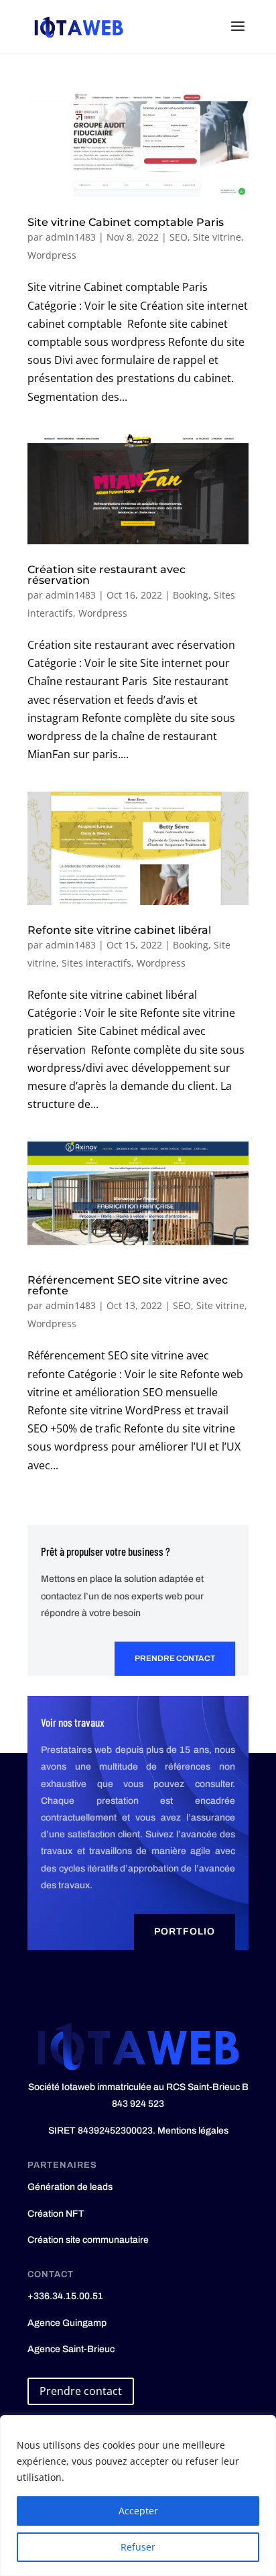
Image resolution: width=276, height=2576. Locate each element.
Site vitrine (217, 237)
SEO (179, 237)
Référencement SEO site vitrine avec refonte (128, 1285)
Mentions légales (193, 2131)
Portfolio (185, 1931)
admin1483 (71, 237)
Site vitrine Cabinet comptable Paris (126, 222)
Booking (191, 595)
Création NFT (56, 2214)
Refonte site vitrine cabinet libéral (119, 930)
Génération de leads (70, 2187)
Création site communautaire (88, 2240)
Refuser (138, 2547)
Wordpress (52, 255)
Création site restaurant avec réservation (107, 575)
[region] (138, 2496)
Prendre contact (175, 1658)
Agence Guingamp (67, 2323)
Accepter (138, 2511)
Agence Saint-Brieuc (71, 2349)
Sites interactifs (96, 963)
